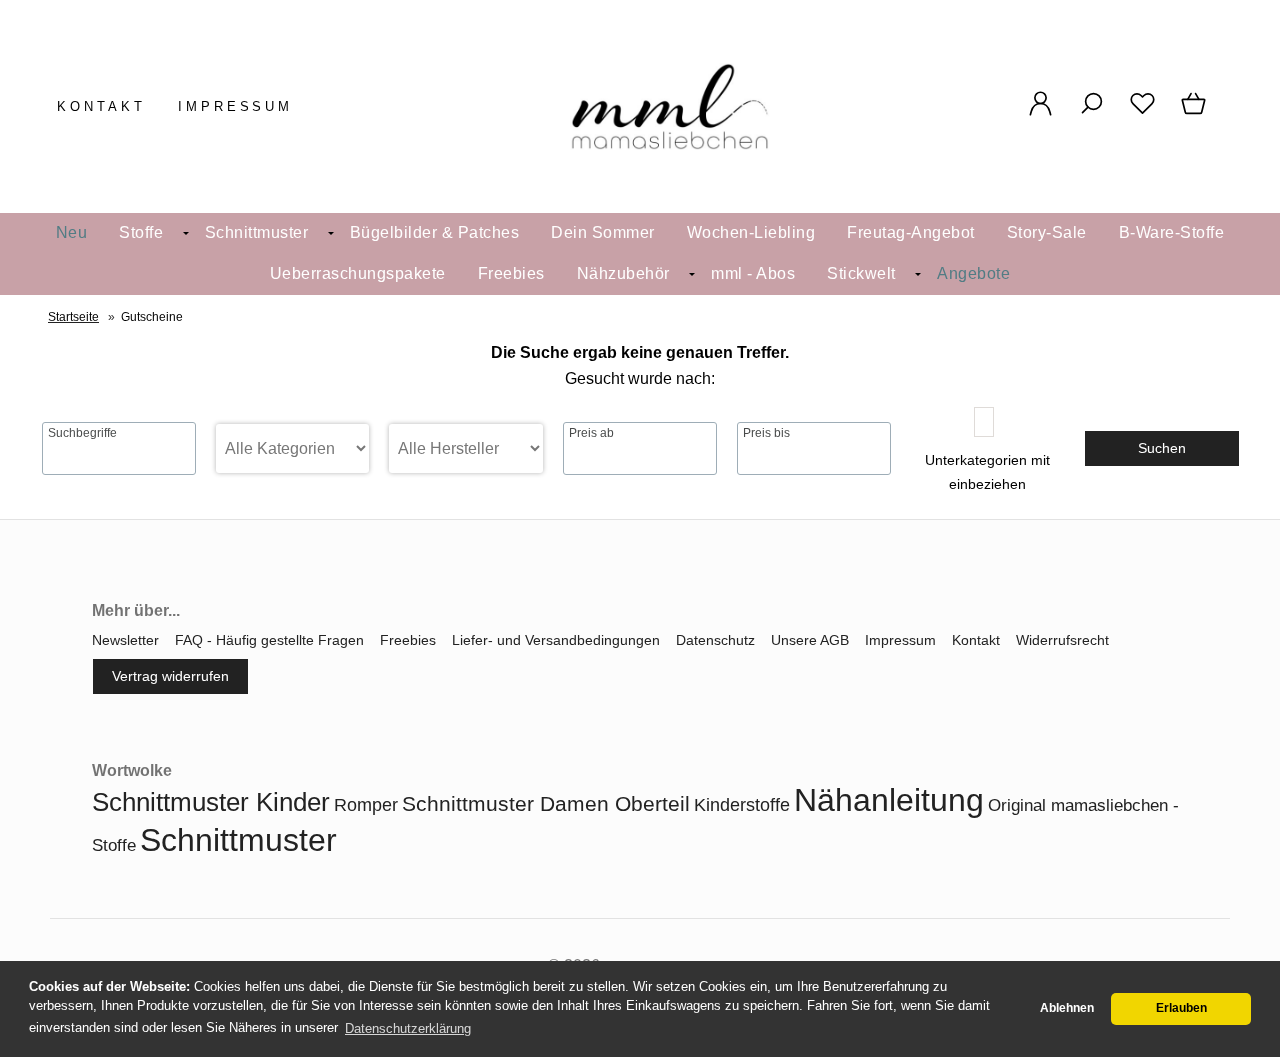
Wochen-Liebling (751, 232)
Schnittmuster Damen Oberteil (546, 803)
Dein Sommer (603, 232)
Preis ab (591, 433)
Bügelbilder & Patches (435, 232)
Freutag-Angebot (911, 232)
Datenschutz (715, 640)
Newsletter (125, 640)
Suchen (1162, 448)
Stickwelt (861, 273)
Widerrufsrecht (1062, 640)
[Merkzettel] (1142, 114)
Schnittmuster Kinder (211, 802)
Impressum (236, 106)
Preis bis (766, 433)
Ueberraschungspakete (358, 273)
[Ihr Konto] (1040, 114)
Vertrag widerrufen (170, 676)
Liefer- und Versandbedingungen (556, 640)
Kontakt (101, 106)
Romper (366, 805)
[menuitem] (72, 233)
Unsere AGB (810, 640)
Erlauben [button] (1181, 1008)
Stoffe (141, 232)
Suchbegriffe (82, 433)
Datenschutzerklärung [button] (408, 1028)
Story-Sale (1047, 232)
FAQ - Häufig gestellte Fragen (269, 640)
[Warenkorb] (1195, 114)
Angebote (973, 273)
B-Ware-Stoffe (1172, 232)
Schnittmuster (257, 232)
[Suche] (1091, 114)
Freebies (511, 273)
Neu (72, 232)
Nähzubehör (623, 273)
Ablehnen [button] (1067, 1008)
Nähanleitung (889, 800)
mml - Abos (753, 273)
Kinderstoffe (742, 805)
